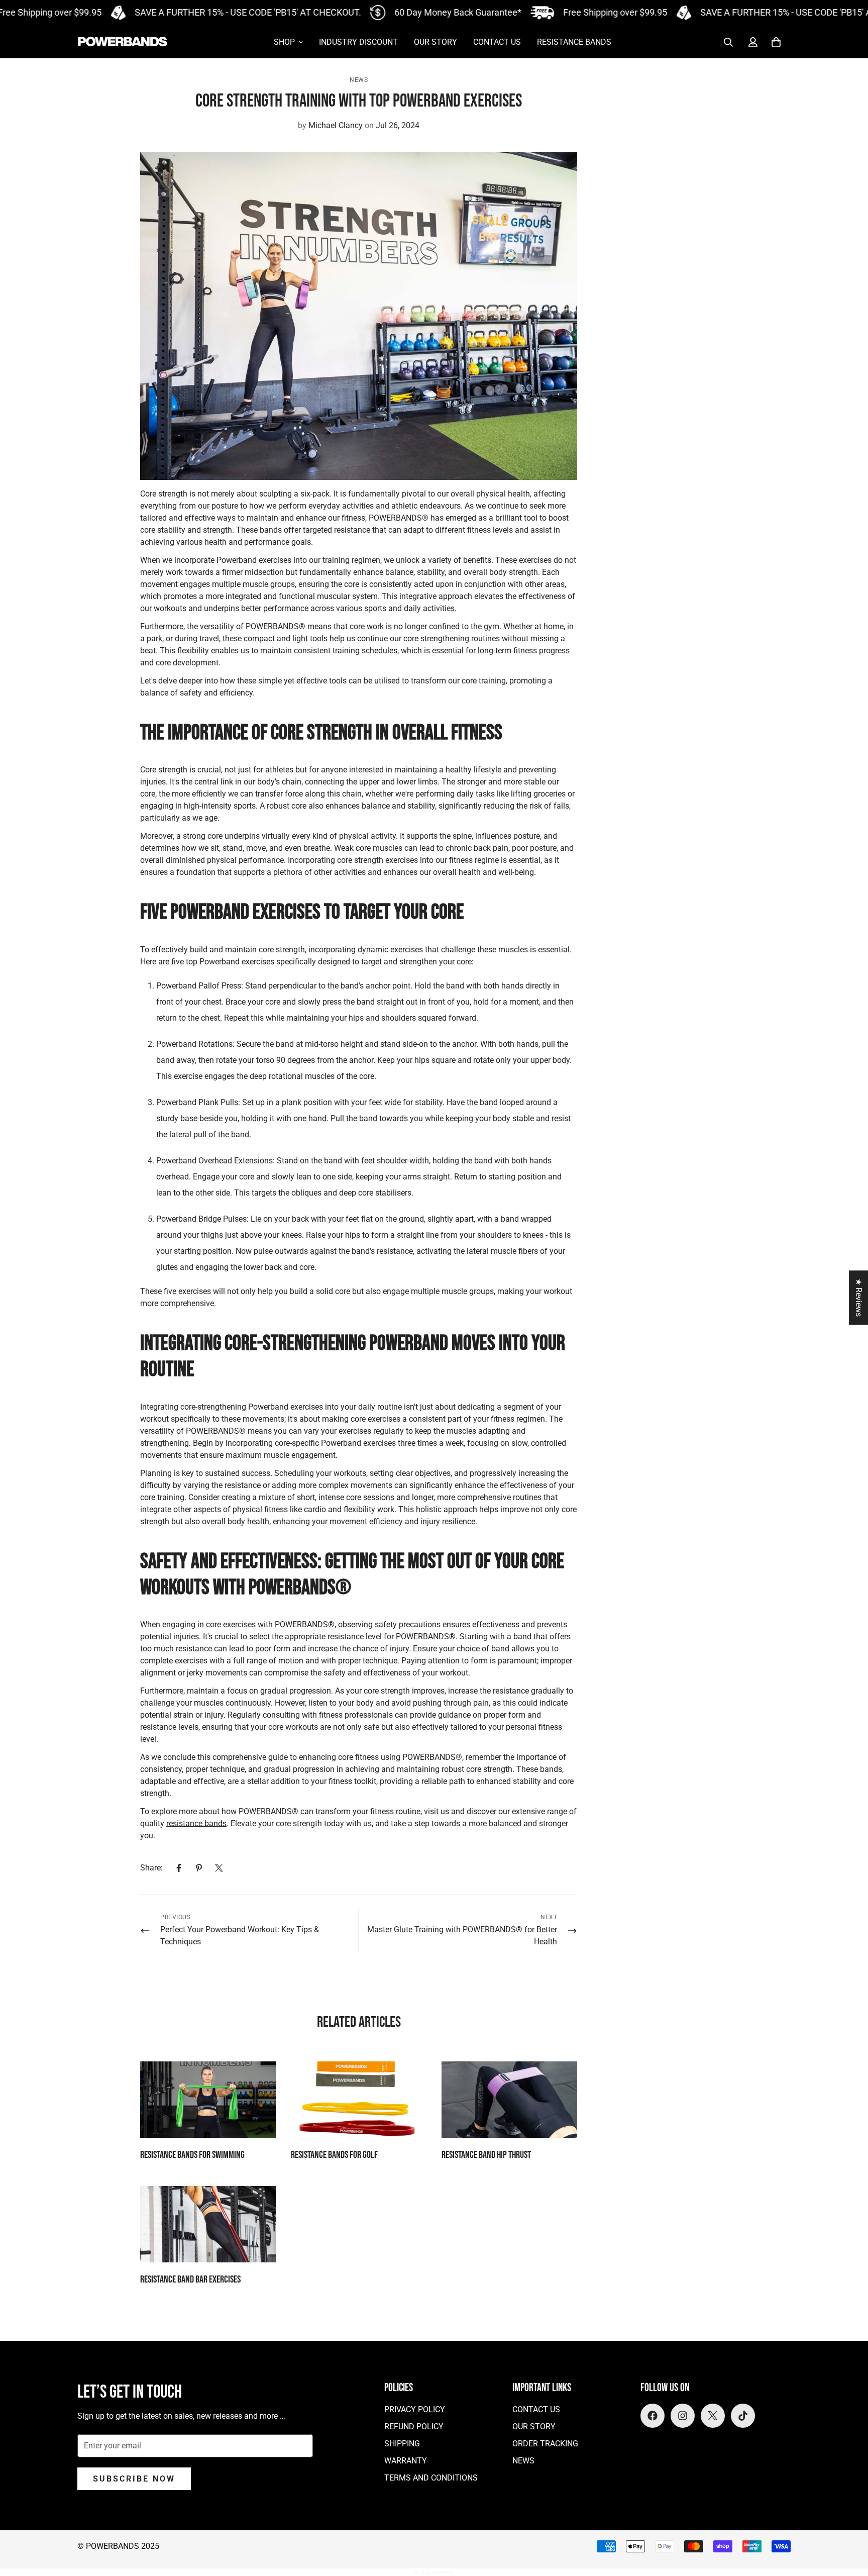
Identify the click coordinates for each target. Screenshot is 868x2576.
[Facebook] (179, 1868)
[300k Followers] (653, 2416)
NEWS (523, 2461)
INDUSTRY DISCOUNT (358, 42)
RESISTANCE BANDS (574, 42)
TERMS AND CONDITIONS (431, 2478)
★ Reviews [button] (859, 1298)
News (359, 80)
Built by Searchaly (434, 2572)
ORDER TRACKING (545, 2444)
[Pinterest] (199, 1868)
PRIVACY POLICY (415, 2409)
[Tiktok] (743, 2416)
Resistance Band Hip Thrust (486, 2155)
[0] (776, 42)
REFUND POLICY (414, 2426)
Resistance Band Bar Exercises (190, 2280)
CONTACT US (497, 42)
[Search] (728, 42)
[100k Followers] (683, 2416)
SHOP (284, 42)
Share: (151, 1868)
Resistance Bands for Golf (334, 2155)
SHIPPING (402, 2444)
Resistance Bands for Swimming (192, 2155)
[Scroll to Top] (848, 2521)
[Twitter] (219, 1868)
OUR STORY (436, 42)
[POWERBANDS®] (123, 42)
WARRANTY (406, 2461)
